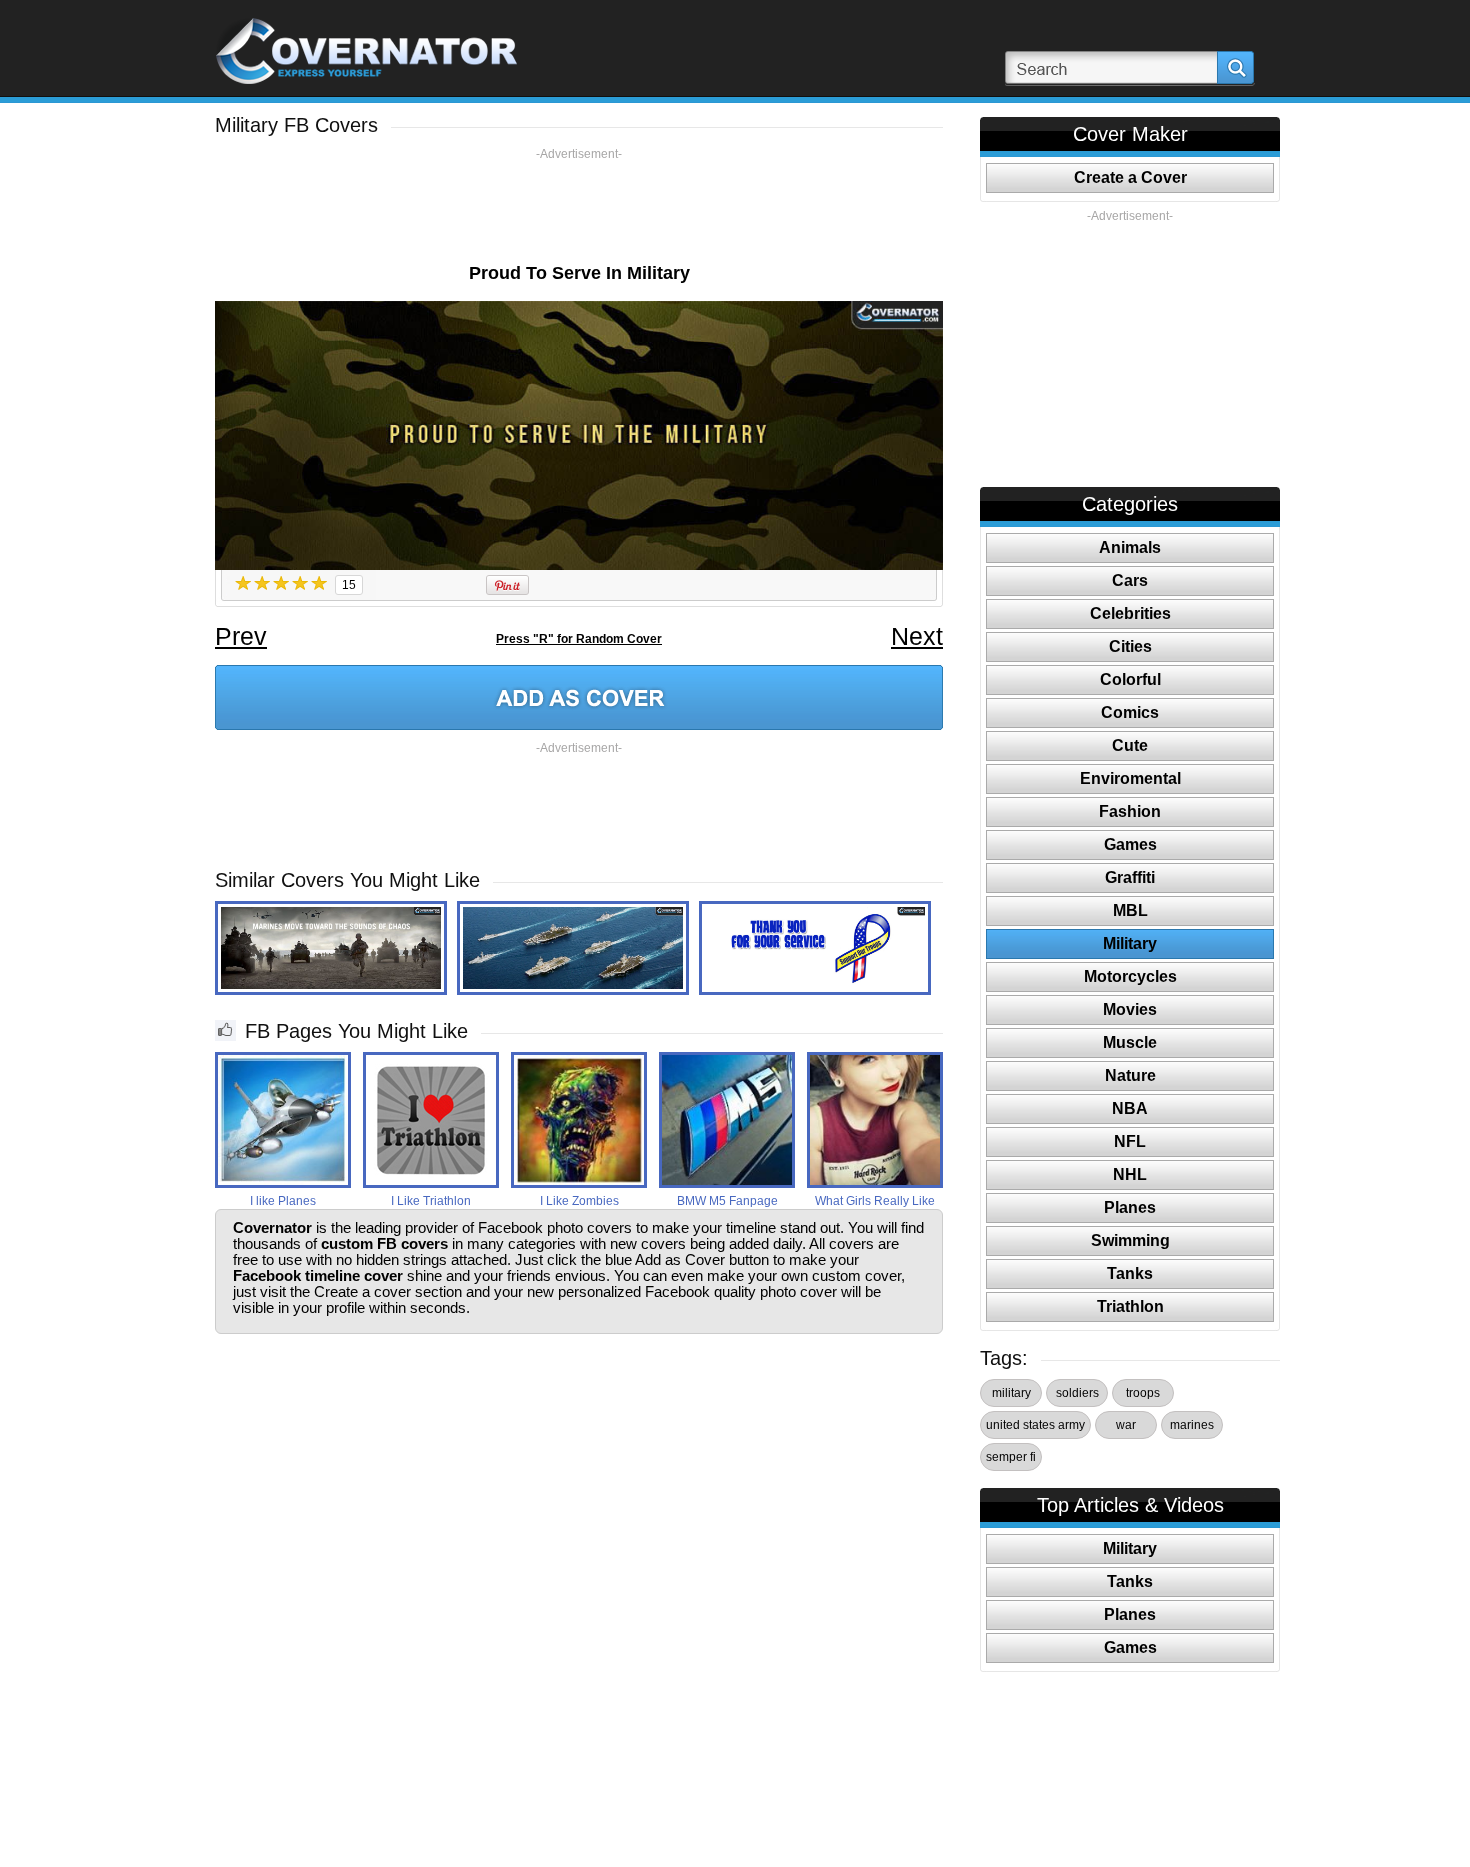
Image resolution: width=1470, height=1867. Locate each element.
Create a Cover (1130, 177)
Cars (1130, 580)
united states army (1035, 1425)
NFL (1130, 1141)
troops (1143, 1393)
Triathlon (1130, 1306)
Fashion (1130, 811)
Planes (1130, 1207)
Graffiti (1130, 877)
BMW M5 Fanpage (727, 1201)
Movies (1130, 1009)
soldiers (1077, 1393)
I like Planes (283, 1201)
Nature (1130, 1075)
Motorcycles (1130, 976)
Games (1130, 844)
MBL (1130, 910)
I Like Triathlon (431, 1201)
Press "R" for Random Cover (579, 639)
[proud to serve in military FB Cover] (579, 697)
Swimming (1130, 1240)
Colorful (1130, 679)
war (1126, 1425)
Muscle (1130, 1042)
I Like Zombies (579, 1201)
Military (1130, 943)
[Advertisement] (579, 207)
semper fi (1011, 1457)
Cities (1130, 646)
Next (917, 636)
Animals (1130, 547)
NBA (1130, 1108)
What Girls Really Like (875, 1201)
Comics (1130, 712)
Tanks (1130, 1273)
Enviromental (1130, 778)
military (1011, 1393)
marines (1192, 1425)
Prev (241, 636)
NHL (1130, 1174)
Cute (1130, 745)
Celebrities (1130, 613)
